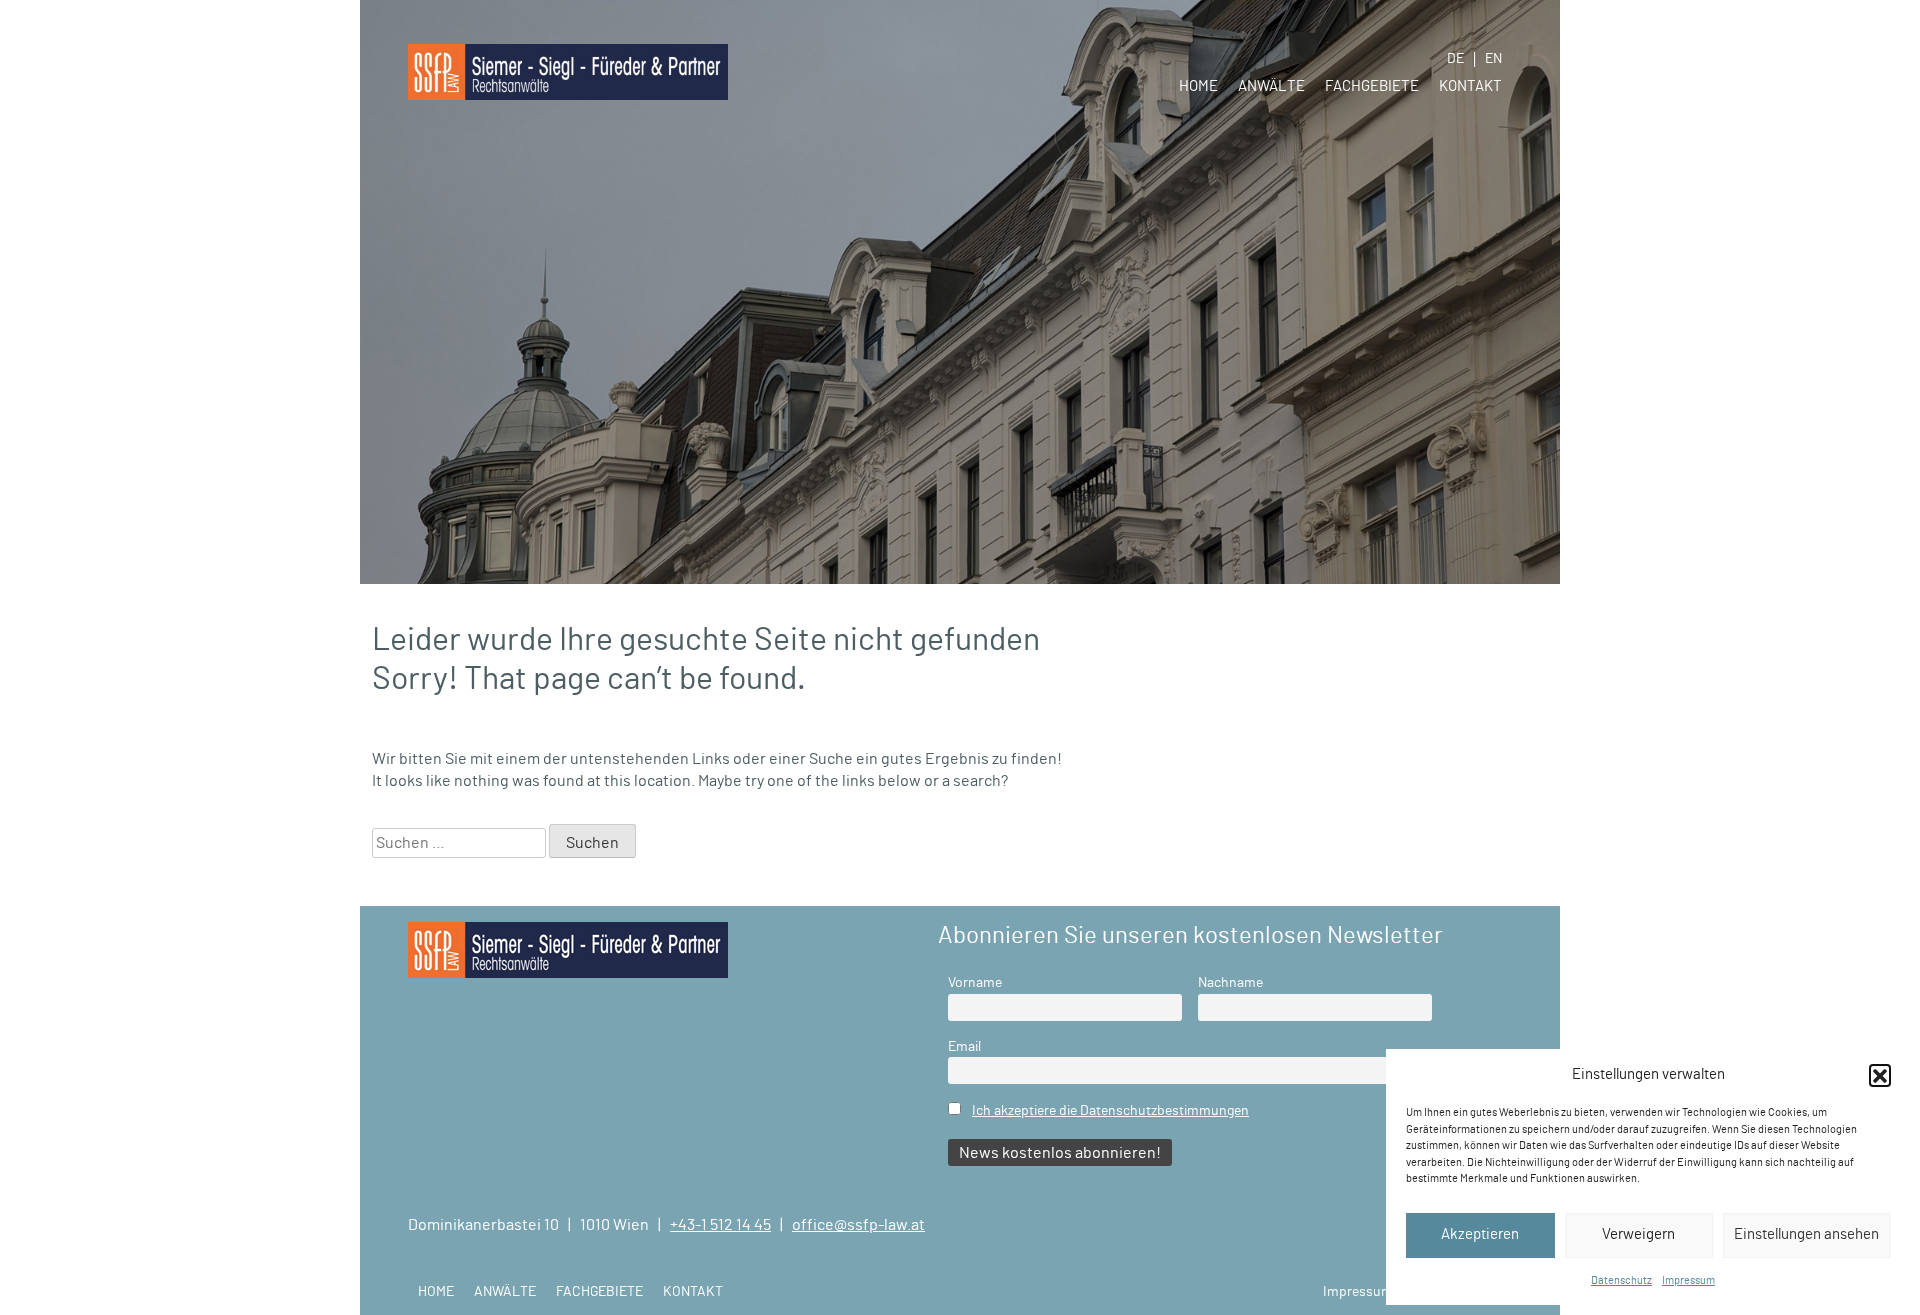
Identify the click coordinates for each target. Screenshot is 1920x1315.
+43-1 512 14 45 (720, 1225)
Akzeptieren (1480, 1234)
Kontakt (1470, 86)
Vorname (975, 982)
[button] (1880, 1075)
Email (964, 1046)
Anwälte (1271, 86)
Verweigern (1638, 1234)
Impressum (1688, 1280)
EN (1493, 59)
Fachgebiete (1372, 86)
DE (1455, 59)
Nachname (1230, 982)
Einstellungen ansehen (1806, 1234)
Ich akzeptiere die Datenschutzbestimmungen (1110, 1110)
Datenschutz (1621, 1280)
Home (1198, 86)
